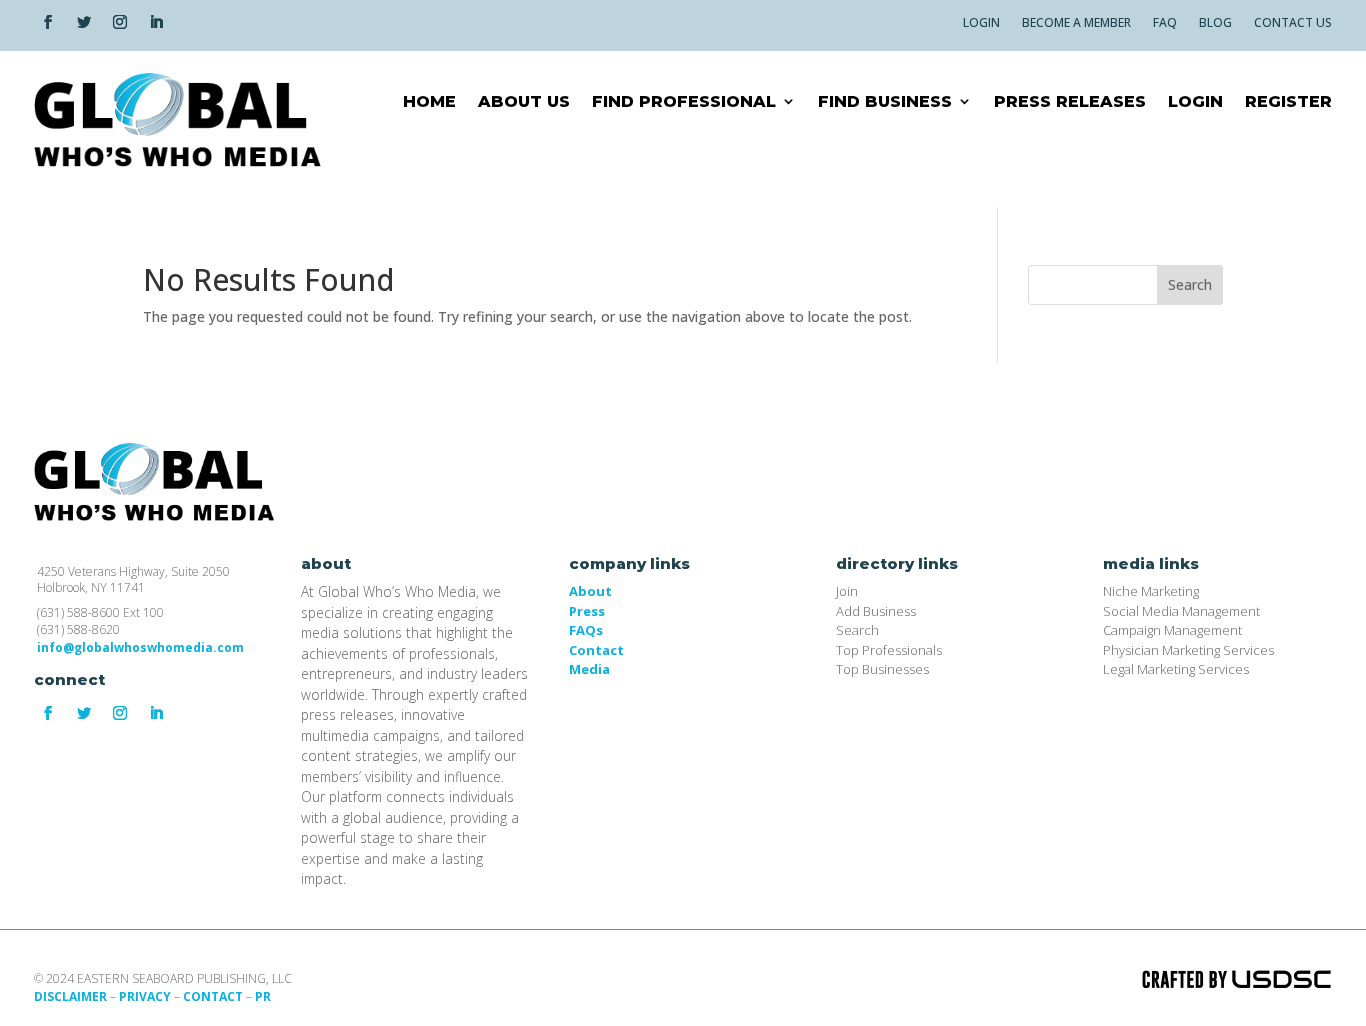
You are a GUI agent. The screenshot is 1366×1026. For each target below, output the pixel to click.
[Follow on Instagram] (120, 22)
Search (1190, 284)
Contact (596, 650)
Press (587, 611)
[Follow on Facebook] (48, 22)
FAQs (586, 630)
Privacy (145, 996)
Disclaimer (70, 996)
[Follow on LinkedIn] (156, 22)
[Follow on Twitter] (84, 22)
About (590, 591)
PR (263, 996)
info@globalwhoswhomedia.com (140, 647)
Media (589, 669)
